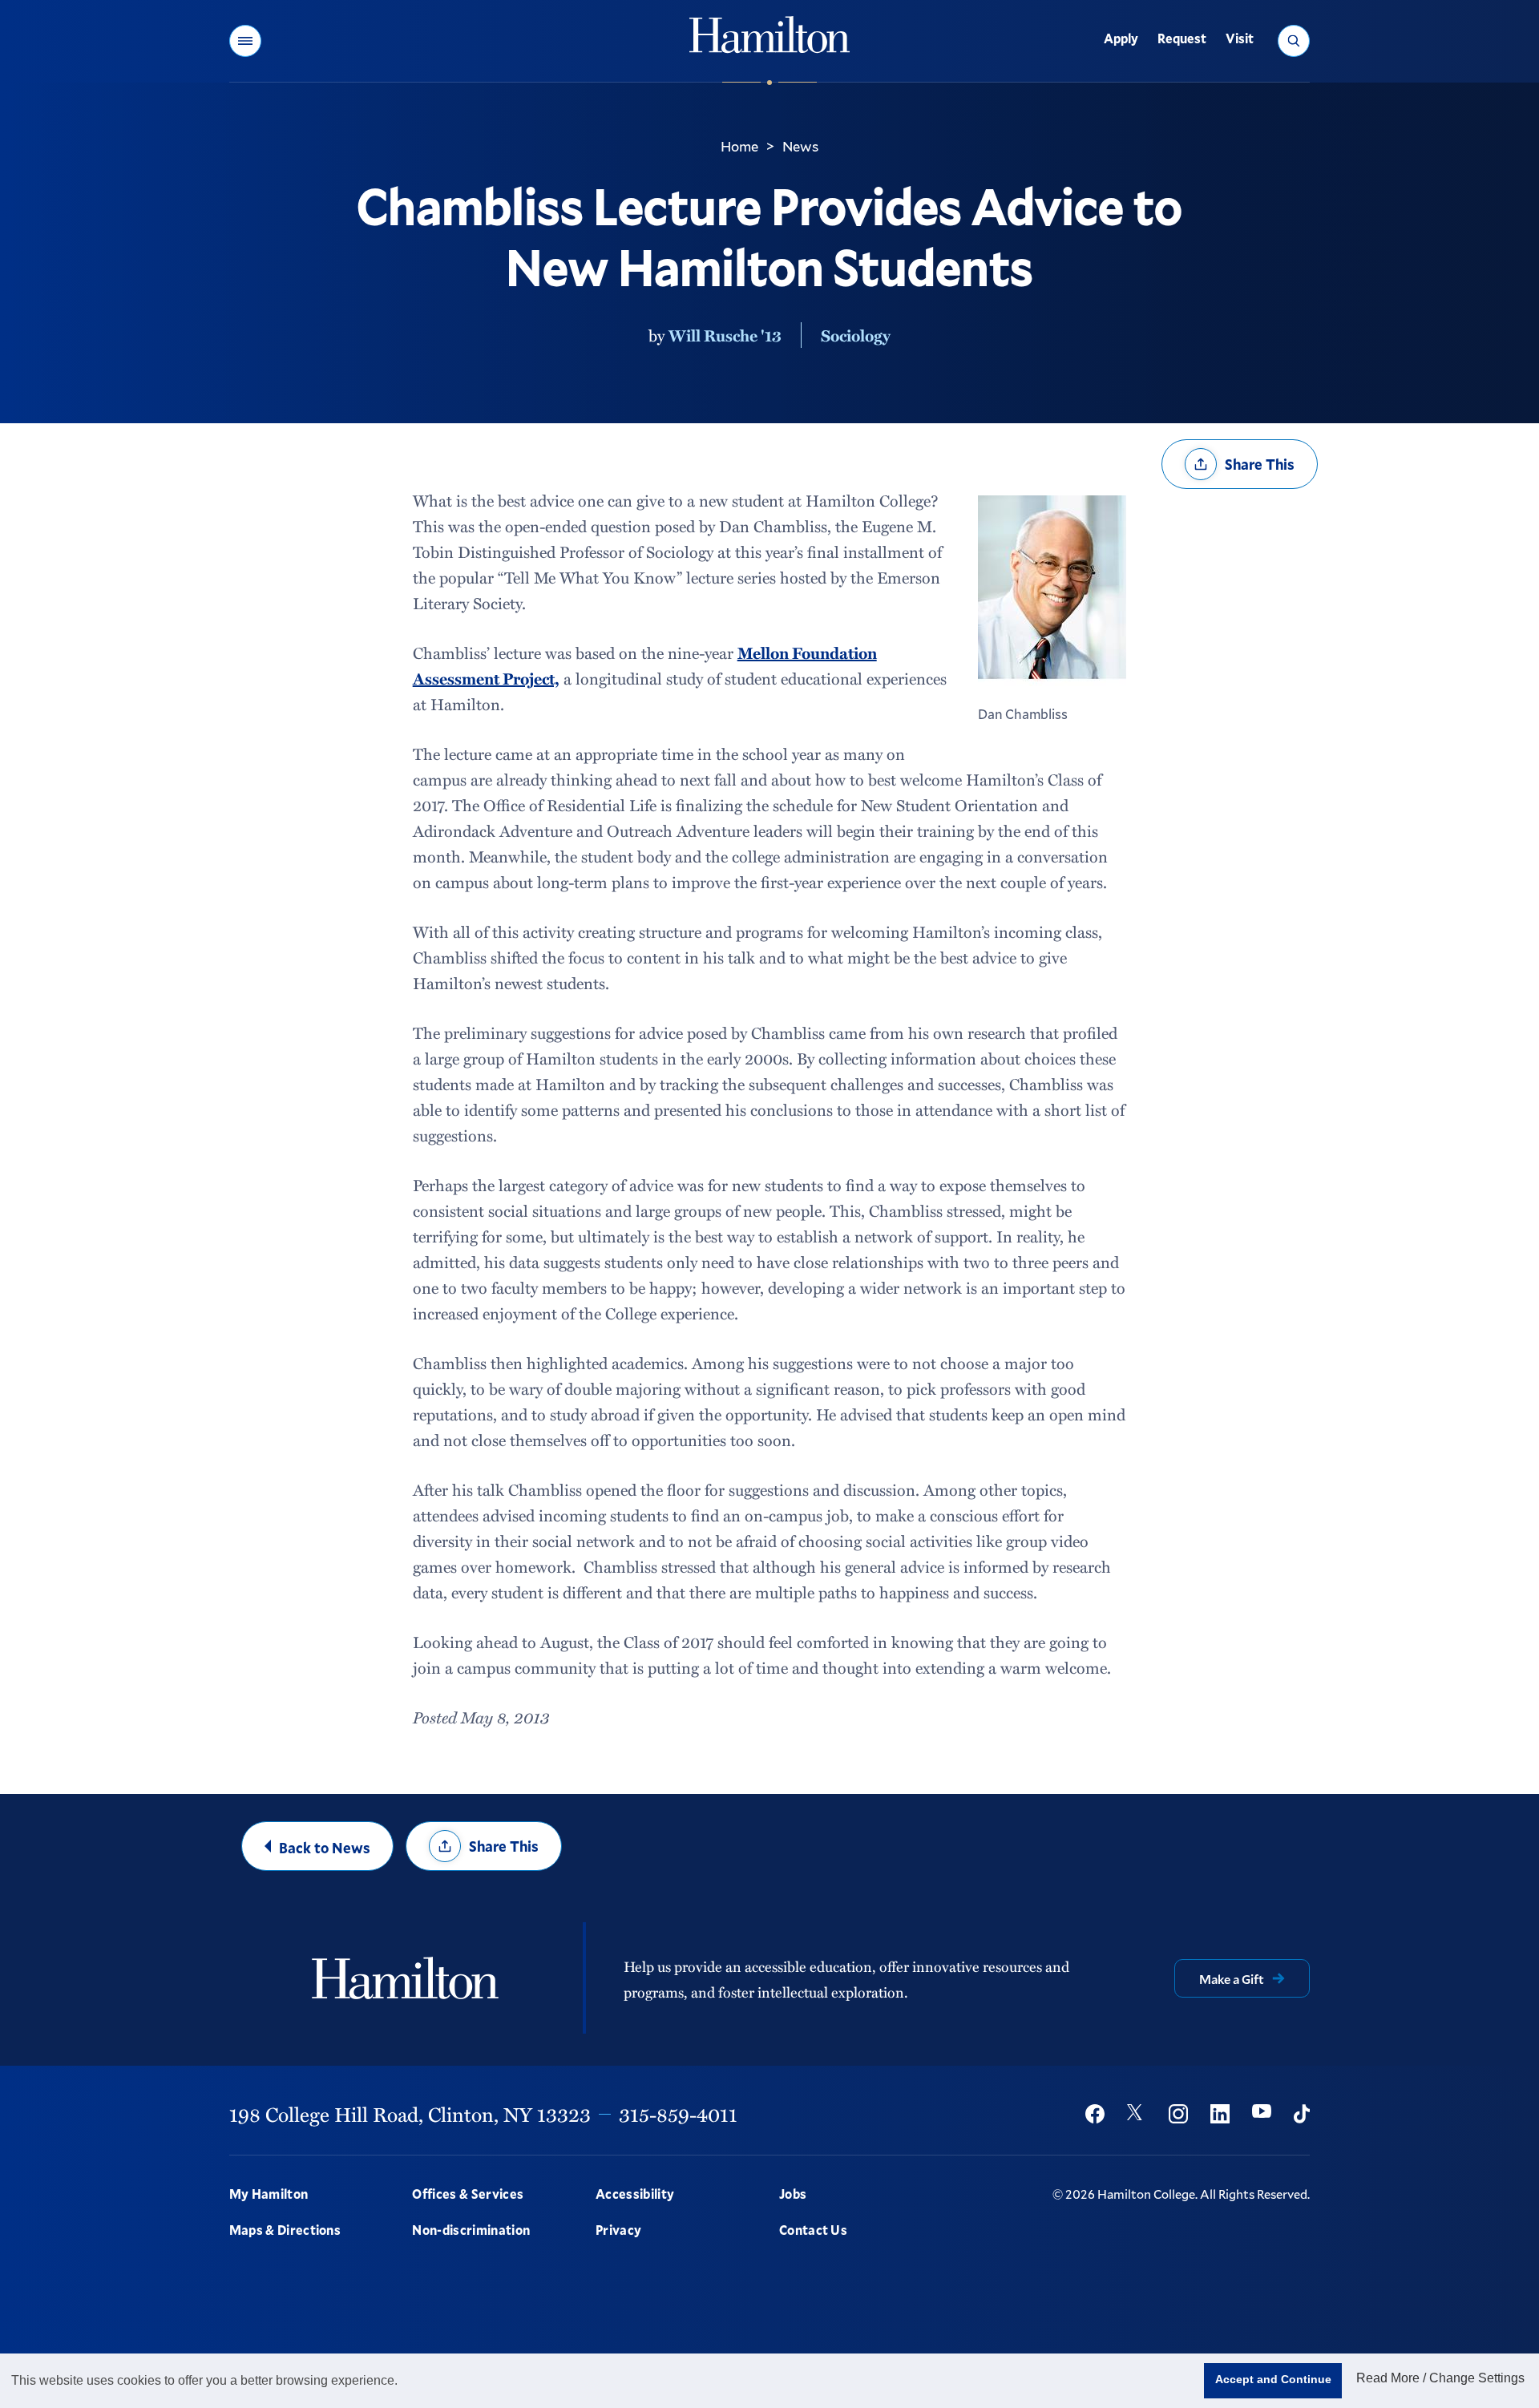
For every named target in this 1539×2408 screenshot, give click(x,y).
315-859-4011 (678, 2114)
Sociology (856, 335)
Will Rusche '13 (725, 335)
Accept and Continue (1273, 2379)
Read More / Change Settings (1440, 2378)
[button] (245, 41)
